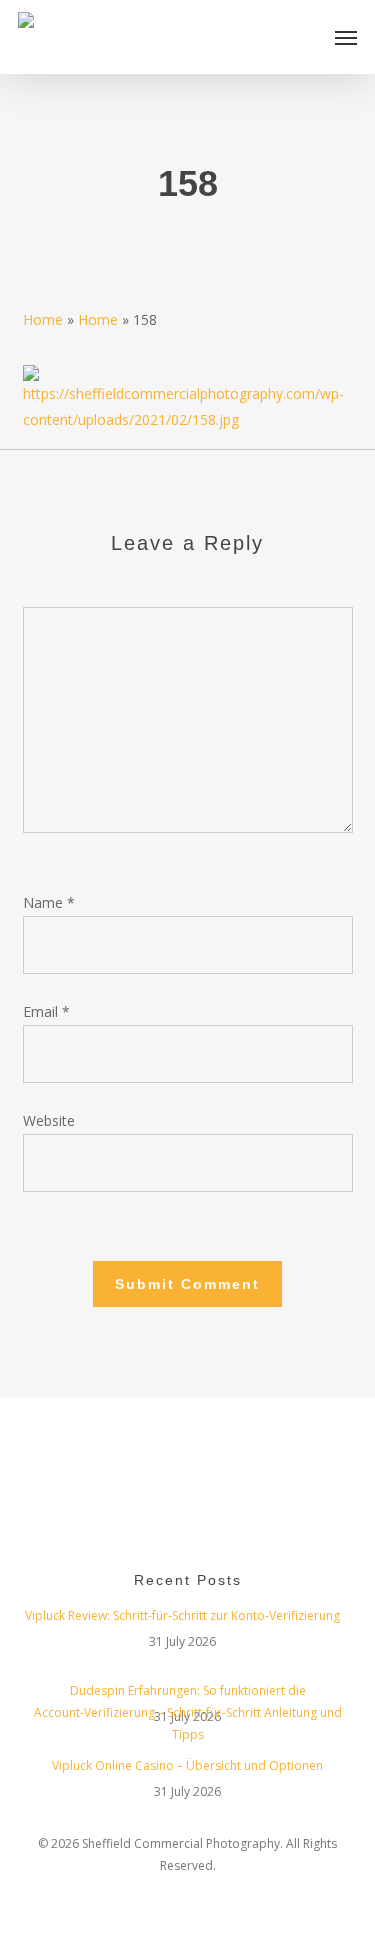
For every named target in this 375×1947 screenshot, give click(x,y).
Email (46, 1011)
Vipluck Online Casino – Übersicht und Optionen (187, 1765)
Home (43, 319)
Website (49, 1120)
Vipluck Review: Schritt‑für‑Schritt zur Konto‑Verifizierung (182, 1615)
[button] (346, 37)
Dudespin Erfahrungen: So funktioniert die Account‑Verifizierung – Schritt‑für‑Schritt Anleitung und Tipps (188, 1693)
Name (49, 902)
